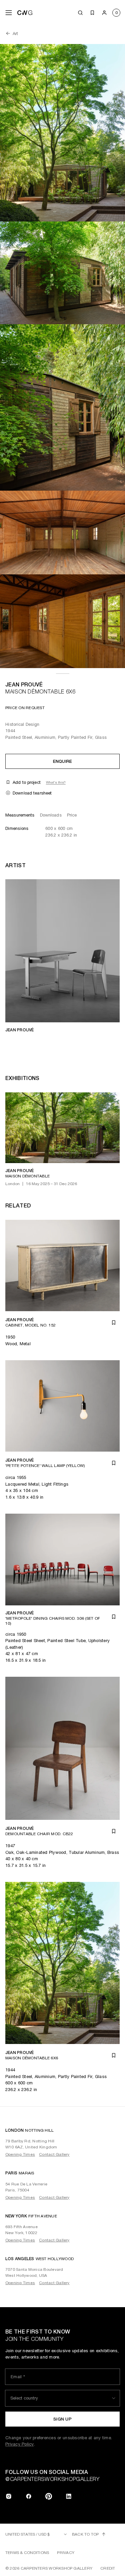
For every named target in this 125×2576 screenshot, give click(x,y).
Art (15, 34)
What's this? (56, 782)
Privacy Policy (20, 2444)
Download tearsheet (32, 793)
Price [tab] (72, 815)
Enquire (63, 761)
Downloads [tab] (51, 815)
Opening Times (20, 2154)
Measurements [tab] (20, 815)
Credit (108, 2568)
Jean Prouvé (24, 685)
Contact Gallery (54, 2154)
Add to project (27, 782)
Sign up (62, 2419)
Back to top (85, 2534)
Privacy (66, 2553)
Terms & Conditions (27, 2553)
